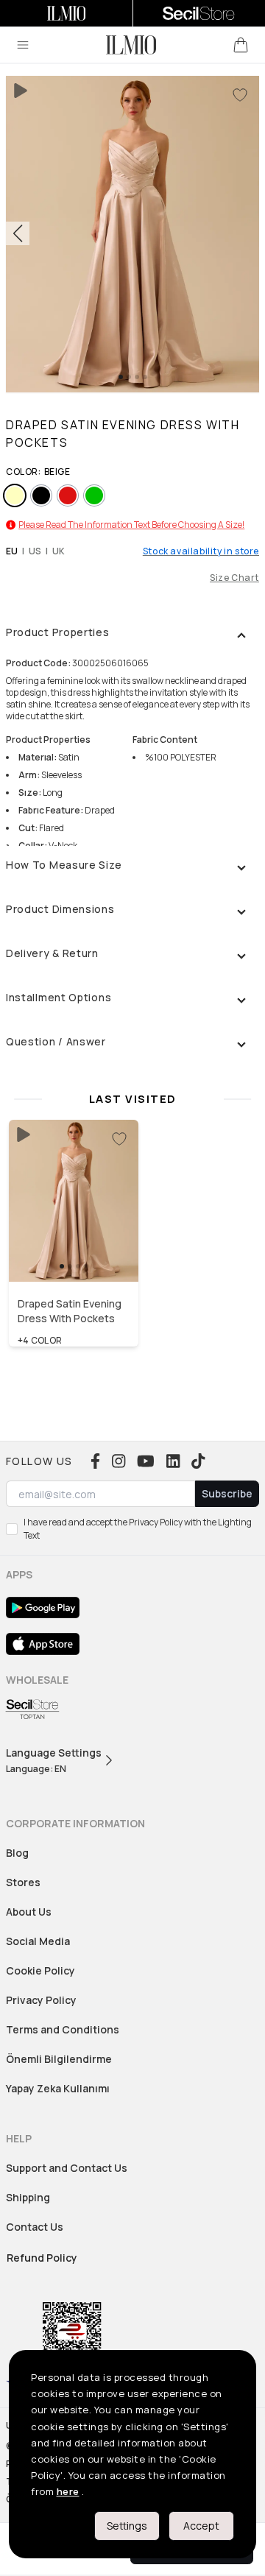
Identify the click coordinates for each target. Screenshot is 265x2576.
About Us (29, 1912)
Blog (17, 1853)
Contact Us (35, 2227)
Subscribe (227, 1493)
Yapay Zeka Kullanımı (58, 2088)
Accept (201, 2526)
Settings (127, 2526)
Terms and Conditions (63, 2029)
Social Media (38, 1941)
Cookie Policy (40, 1970)
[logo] (131, 45)
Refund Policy (42, 2258)
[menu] (23, 45)
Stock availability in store (201, 551)
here (68, 2491)
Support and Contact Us (67, 2168)
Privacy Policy (41, 2000)
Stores (23, 1882)
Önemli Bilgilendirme (59, 2059)
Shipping (28, 2197)
